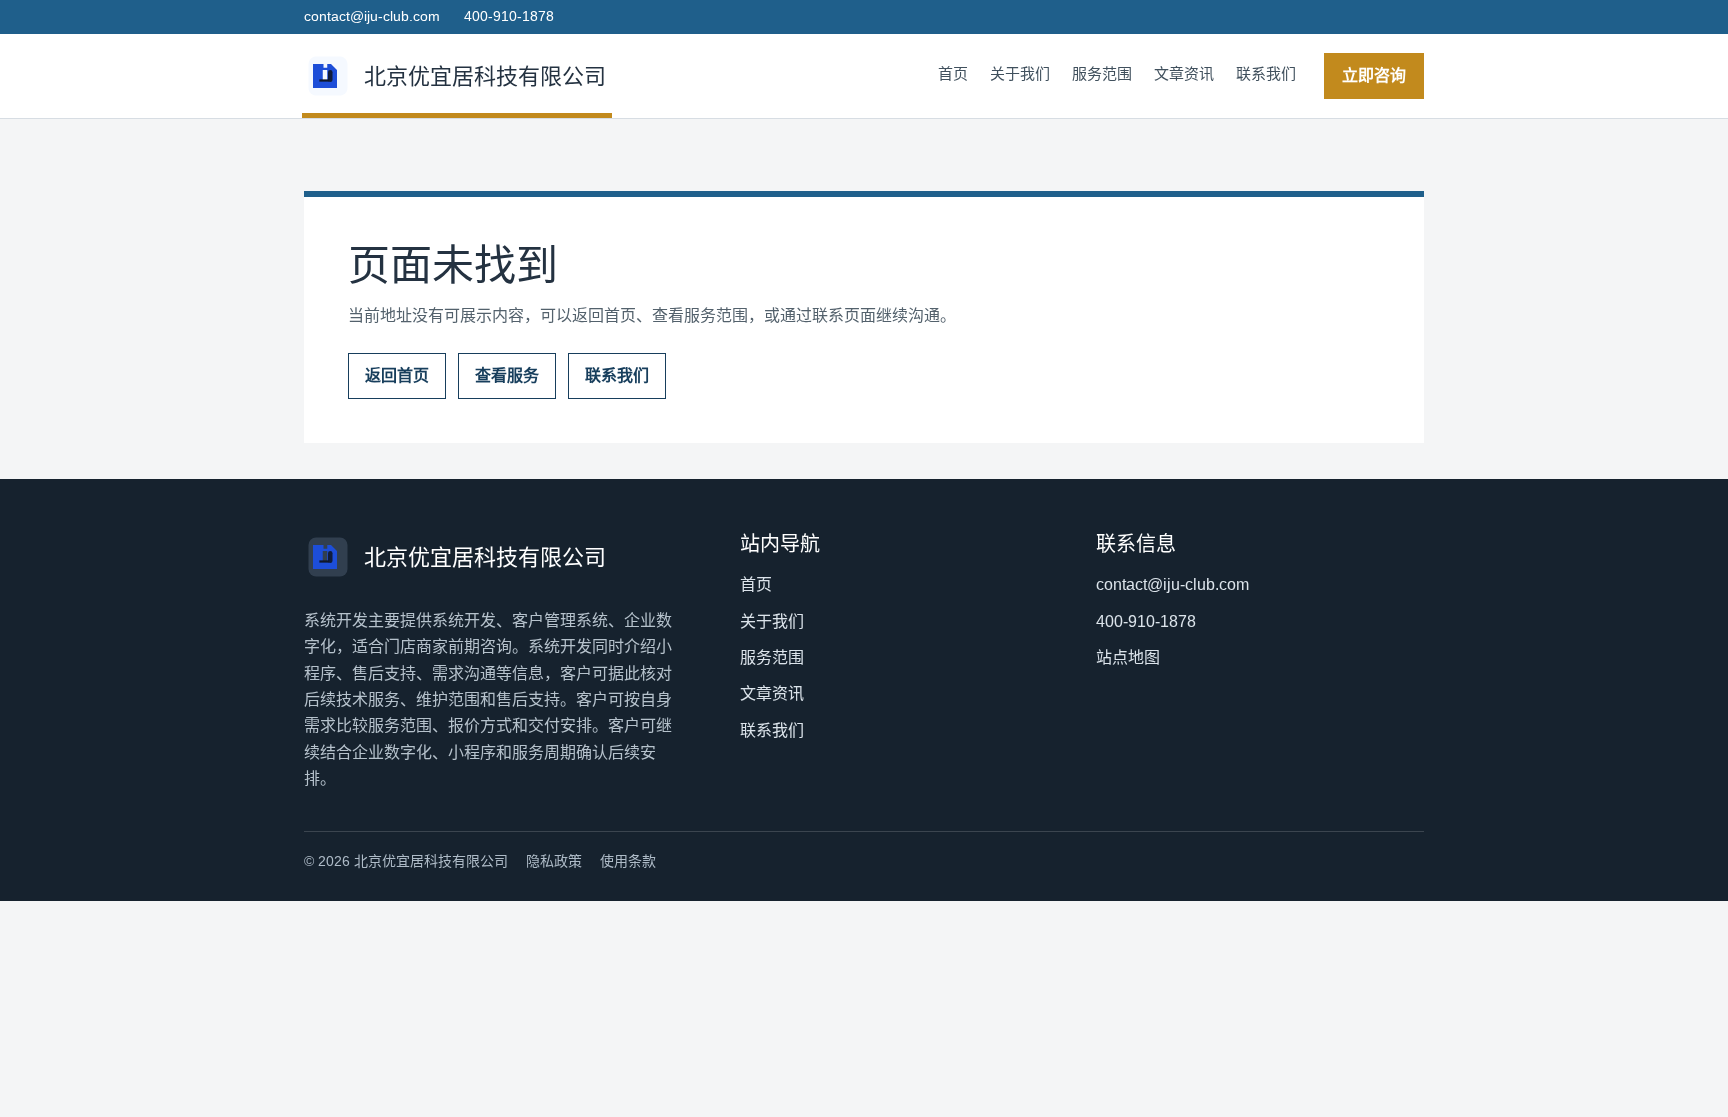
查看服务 (507, 375)
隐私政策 (554, 861)
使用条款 (628, 861)
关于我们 (1020, 73)
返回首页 (397, 375)
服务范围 (1102, 73)
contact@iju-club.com (372, 16)
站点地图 (1128, 657)
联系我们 (1266, 73)
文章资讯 (1184, 73)
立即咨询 (1374, 75)
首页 (953, 73)
